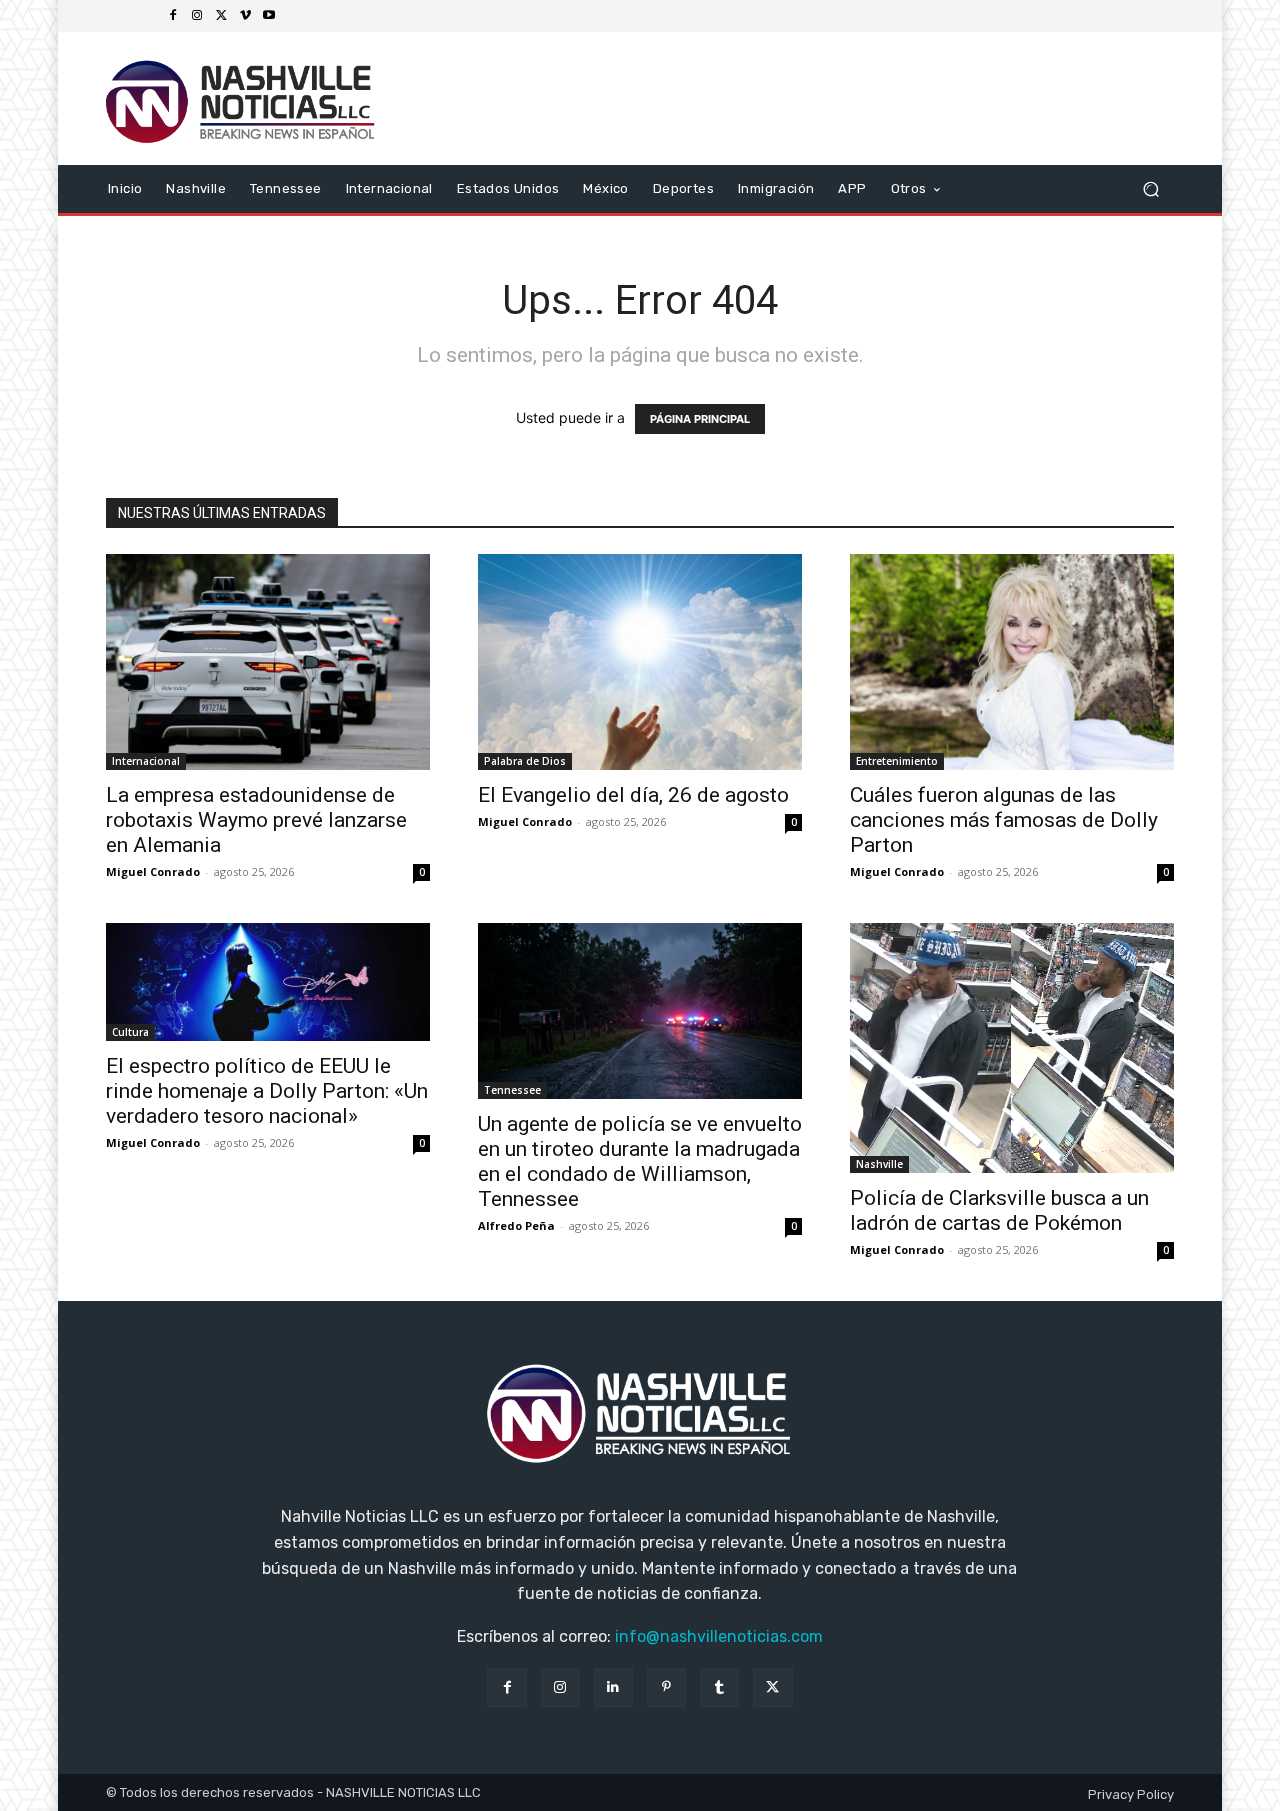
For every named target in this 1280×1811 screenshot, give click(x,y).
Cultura (130, 1032)
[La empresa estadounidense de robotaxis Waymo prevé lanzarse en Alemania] (268, 662)
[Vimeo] (245, 16)
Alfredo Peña (516, 1225)
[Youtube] (269, 16)
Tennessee (512, 1090)
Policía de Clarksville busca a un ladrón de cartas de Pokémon (999, 1210)
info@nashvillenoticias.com (719, 1636)
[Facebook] (173, 16)
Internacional (146, 761)
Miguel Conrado (153, 871)
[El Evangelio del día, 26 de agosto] (640, 662)
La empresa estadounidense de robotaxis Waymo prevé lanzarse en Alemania (256, 820)
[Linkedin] (613, 1687)
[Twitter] (221, 16)
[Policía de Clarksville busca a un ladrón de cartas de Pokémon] (1012, 1048)
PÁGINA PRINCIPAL (700, 419)
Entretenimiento (897, 761)
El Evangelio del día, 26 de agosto (633, 795)
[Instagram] (197, 16)
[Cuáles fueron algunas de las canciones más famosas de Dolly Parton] (1012, 662)
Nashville (879, 1164)
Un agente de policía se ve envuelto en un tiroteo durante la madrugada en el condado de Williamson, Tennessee (640, 1161)
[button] (1150, 188)
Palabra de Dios (525, 761)
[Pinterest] (666, 1687)
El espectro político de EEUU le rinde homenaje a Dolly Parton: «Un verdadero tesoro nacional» (267, 1091)
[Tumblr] (719, 1687)
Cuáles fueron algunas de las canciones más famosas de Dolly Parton (1004, 820)
